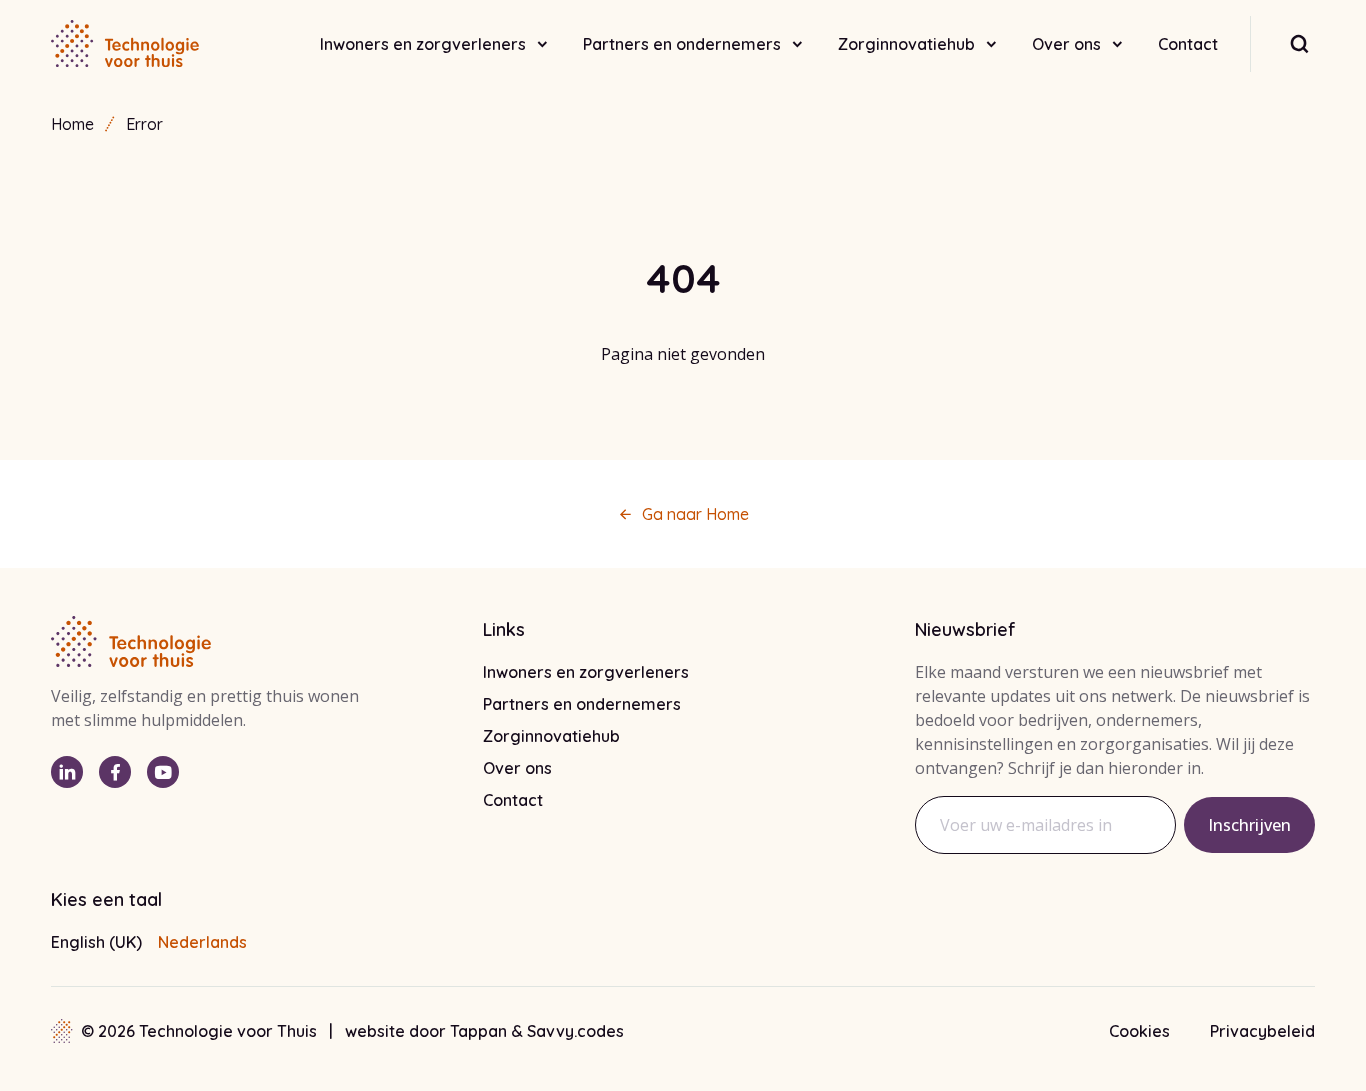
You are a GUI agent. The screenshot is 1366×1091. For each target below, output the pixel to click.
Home (72, 124)
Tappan (480, 1031)
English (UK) (96, 942)
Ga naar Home (695, 514)
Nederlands (202, 942)
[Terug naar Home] (125, 44)
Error (144, 124)
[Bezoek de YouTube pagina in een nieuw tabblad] (163, 772)
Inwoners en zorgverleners (423, 44)
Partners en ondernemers (682, 44)
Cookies (1139, 1031)
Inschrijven (1249, 825)
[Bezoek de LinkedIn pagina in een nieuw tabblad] (67, 772)
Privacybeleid (1262, 1031)
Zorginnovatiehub (906, 44)
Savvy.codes (575, 1031)
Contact (1188, 44)
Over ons (1066, 44)
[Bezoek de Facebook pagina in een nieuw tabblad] (115, 772)
